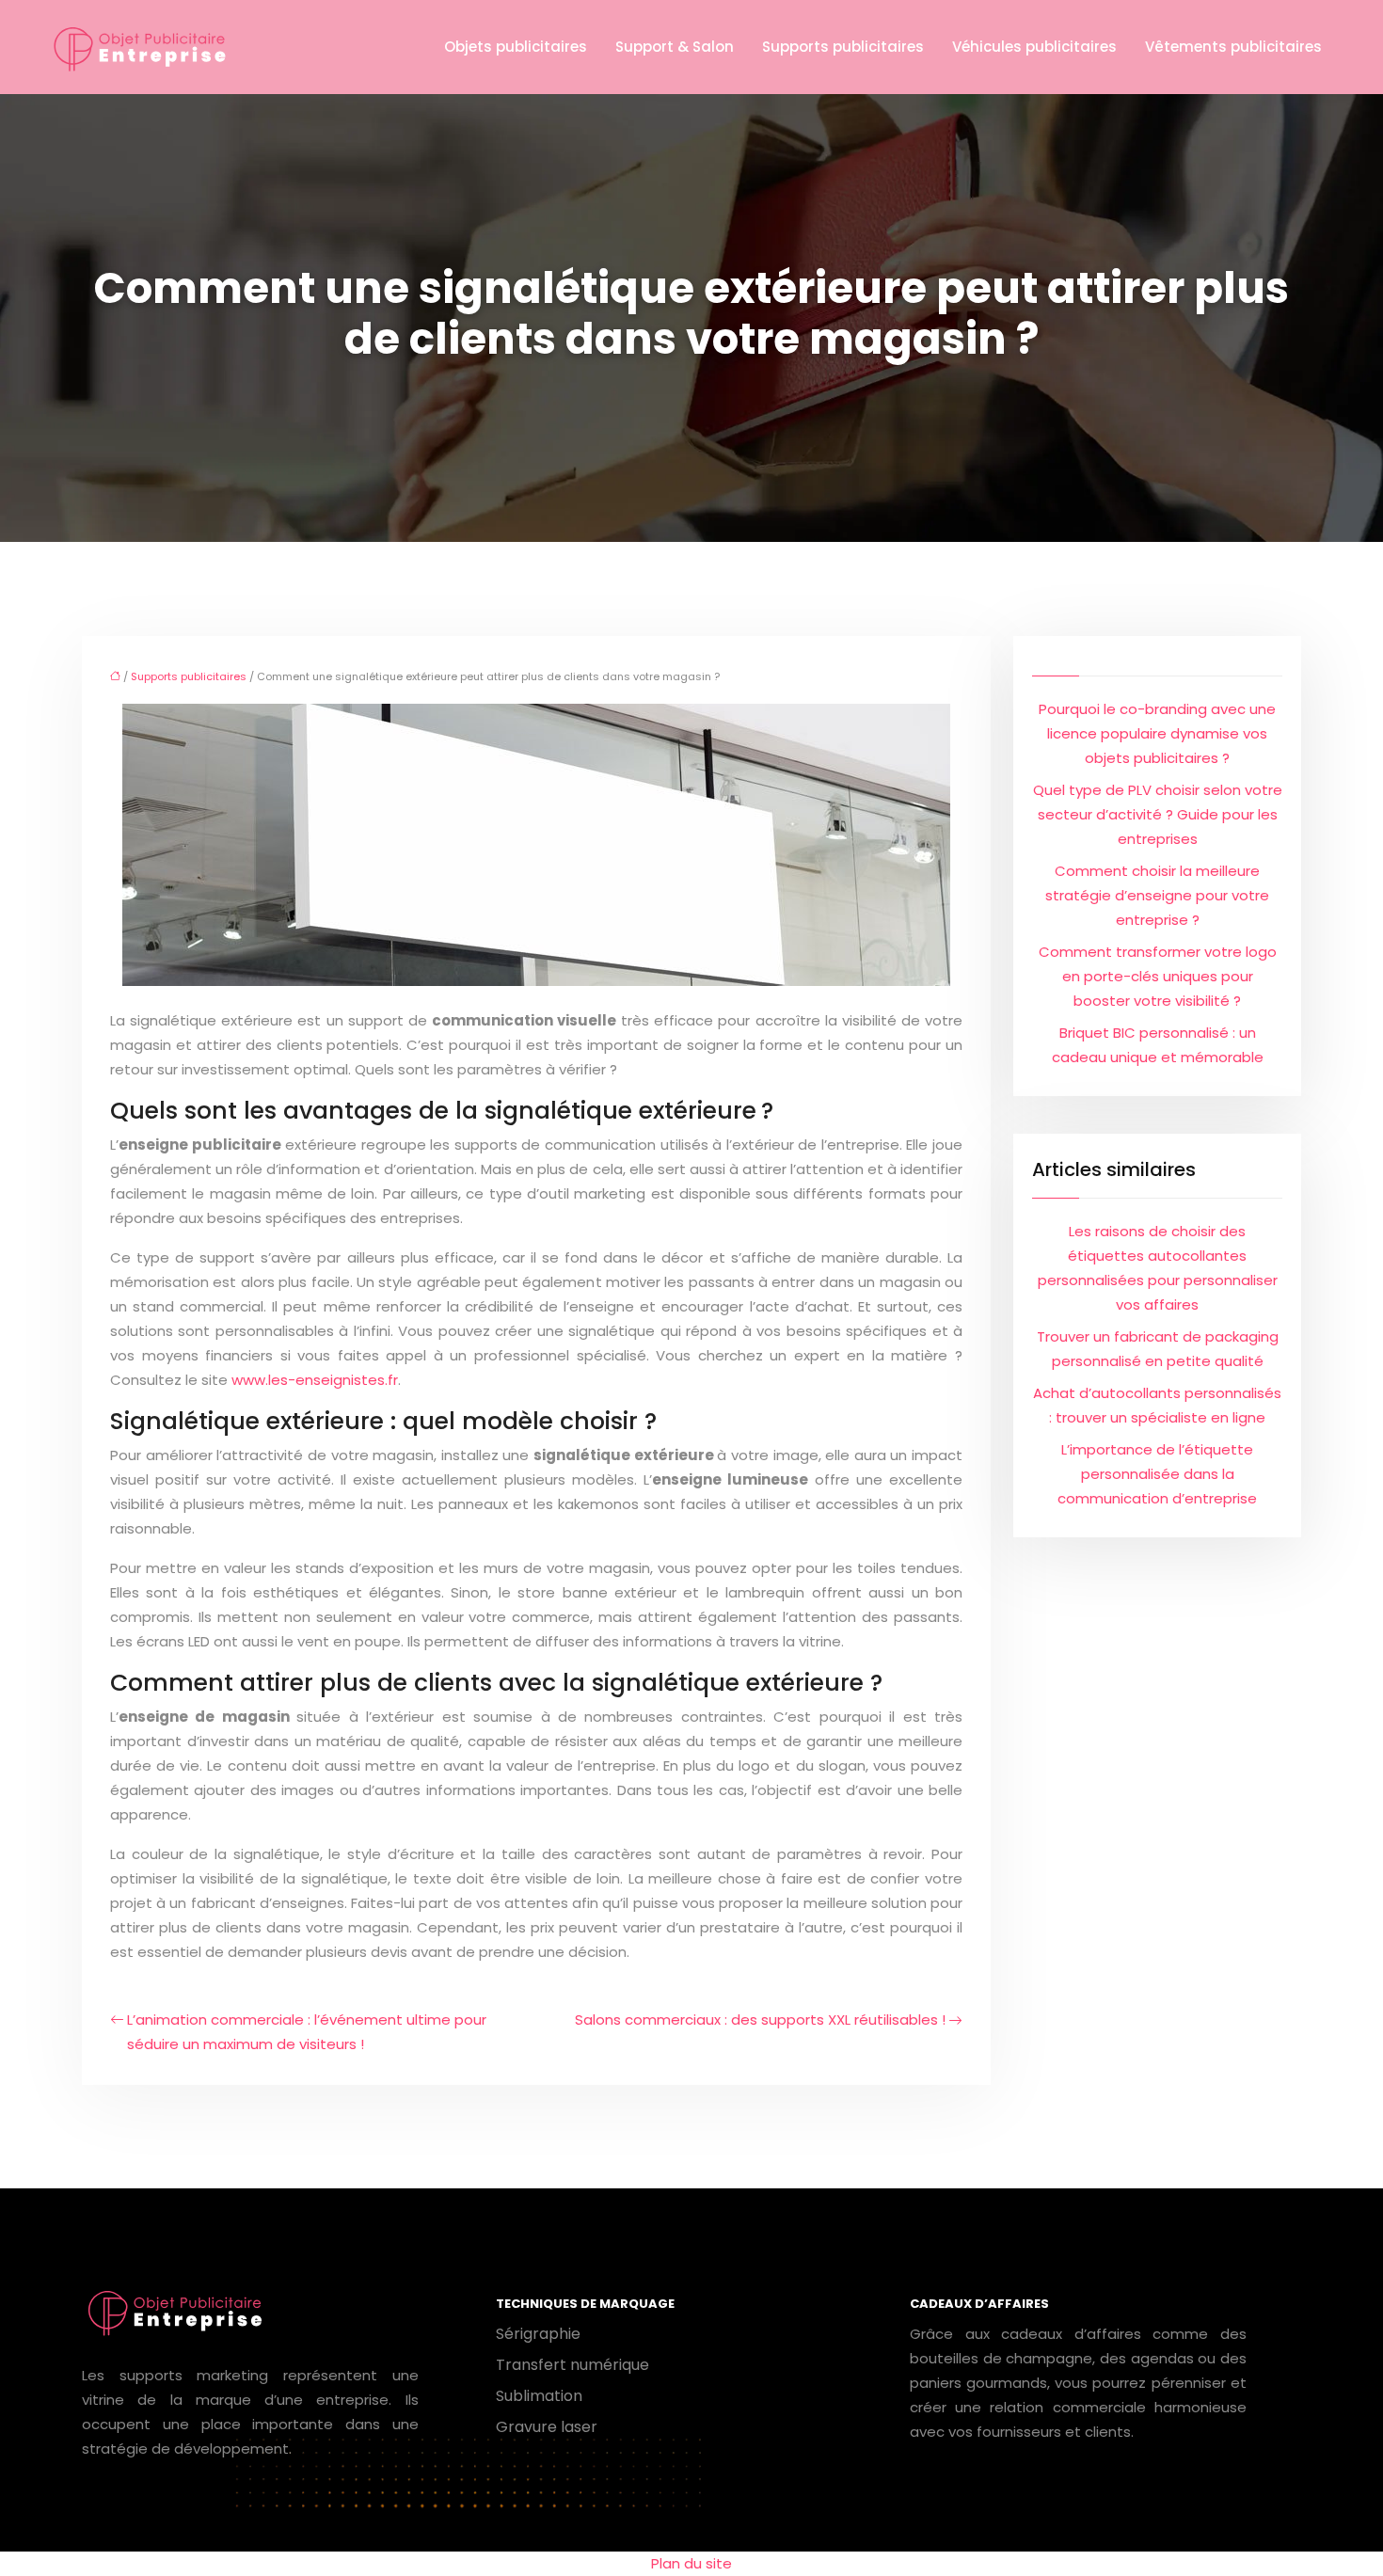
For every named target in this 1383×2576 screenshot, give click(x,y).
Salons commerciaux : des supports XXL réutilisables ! (760, 2019)
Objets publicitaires (516, 47)
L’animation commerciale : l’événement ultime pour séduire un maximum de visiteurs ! (307, 2032)
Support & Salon (675, 47)
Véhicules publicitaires (1034, 47)
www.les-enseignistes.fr (315, 1380)
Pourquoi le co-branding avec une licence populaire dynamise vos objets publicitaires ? (1157, 733)
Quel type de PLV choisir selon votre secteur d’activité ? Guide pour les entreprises (1158, 814)
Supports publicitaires (843, 47)
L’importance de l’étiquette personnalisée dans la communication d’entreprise (1157, 1474)
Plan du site (691, 2563)
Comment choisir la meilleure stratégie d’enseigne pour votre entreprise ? (1157, 895)
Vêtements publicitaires (1233, 47)
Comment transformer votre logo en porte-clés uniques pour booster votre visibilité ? (1158, 976)
